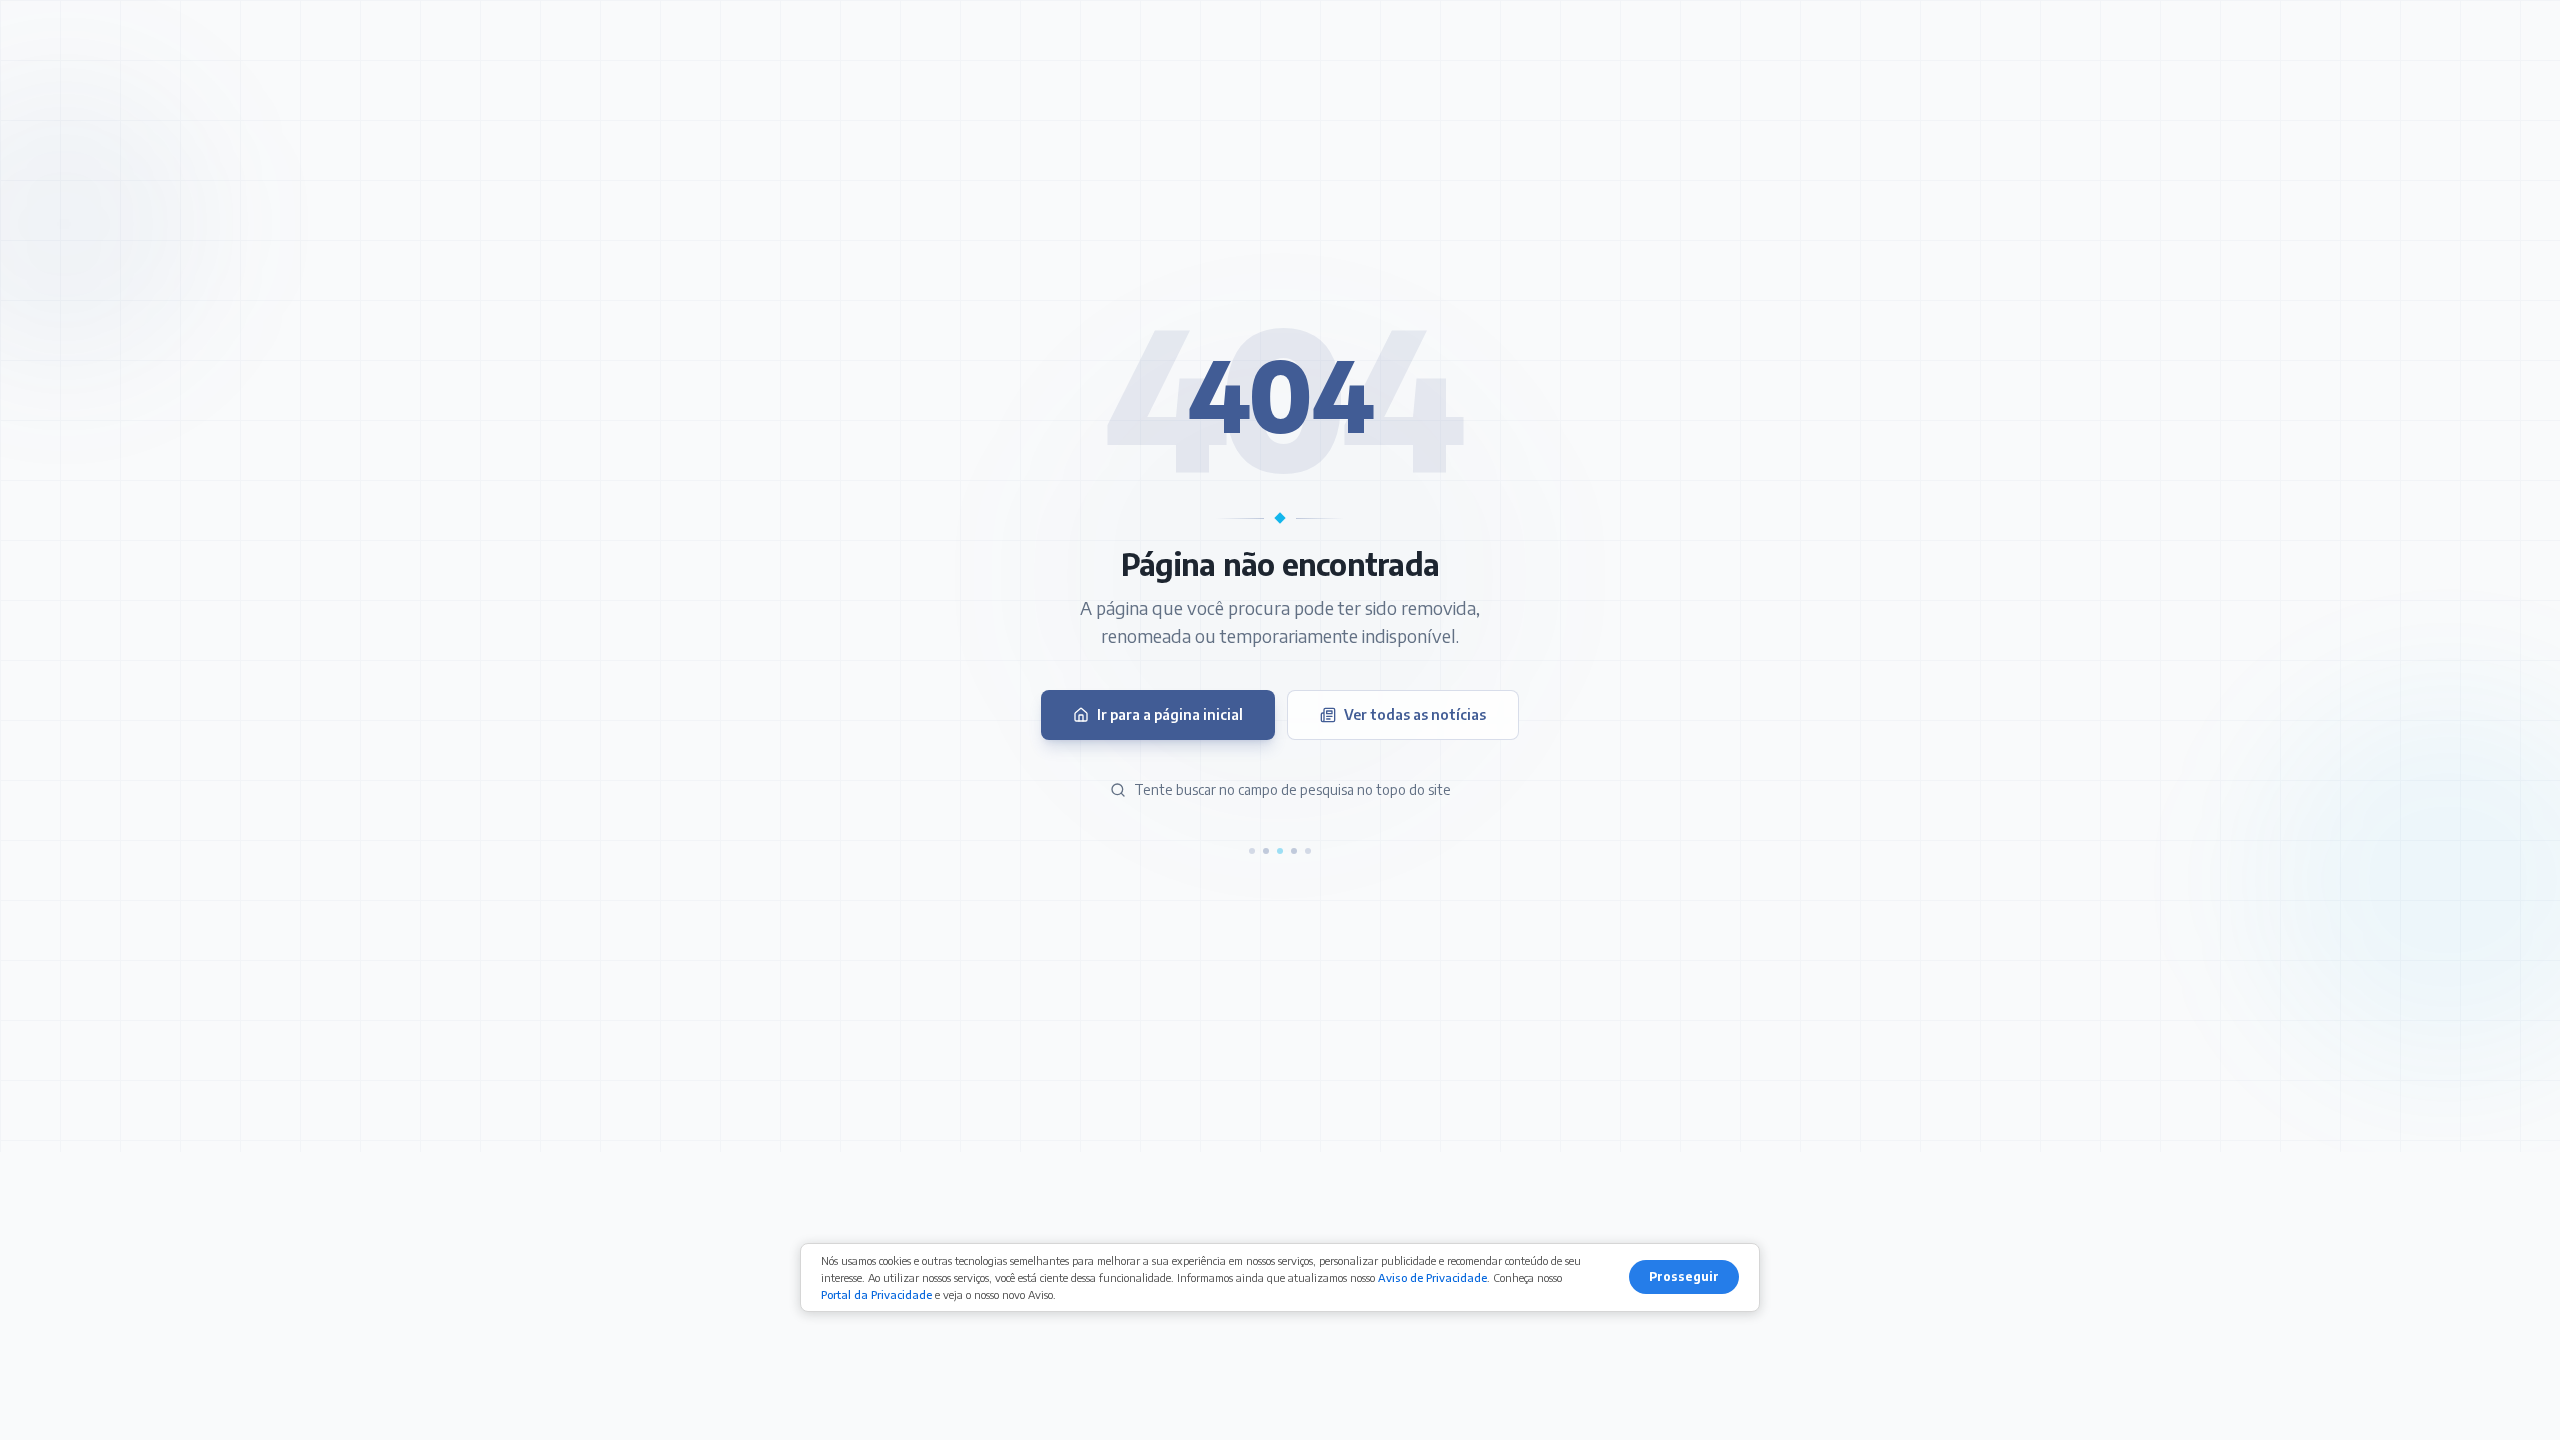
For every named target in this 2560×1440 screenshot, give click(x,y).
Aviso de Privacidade (1432, 1277)
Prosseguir (1684, 1276)
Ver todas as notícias (1415, 714)
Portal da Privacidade (876, 1294)
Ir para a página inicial (1170, 714)
